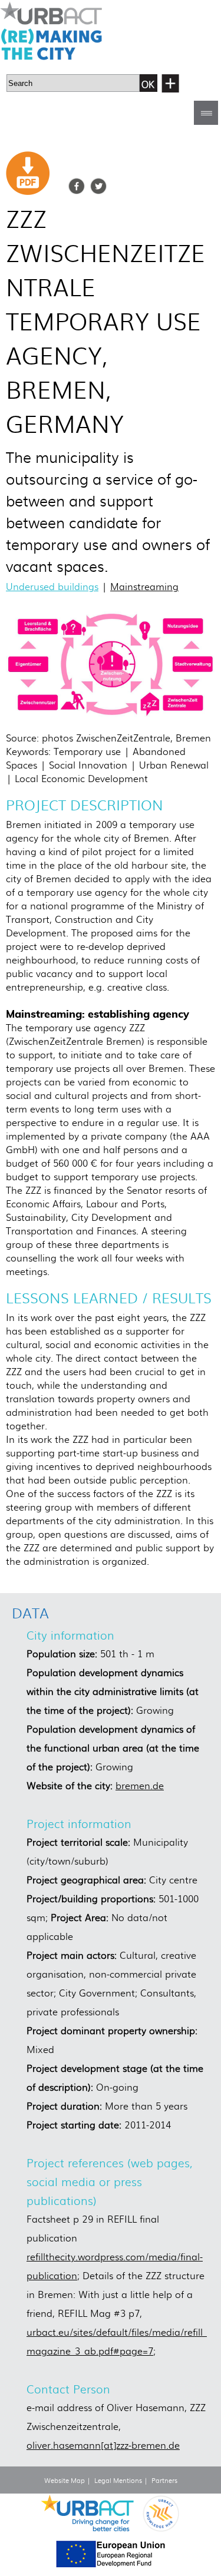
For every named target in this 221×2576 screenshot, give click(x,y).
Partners (164, 2480)
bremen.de (140, 1785)
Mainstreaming (144, 586)
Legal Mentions (118, 2480)
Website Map (65, 2480)
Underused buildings (52, 586)
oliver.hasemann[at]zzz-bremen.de (103, 2445)
